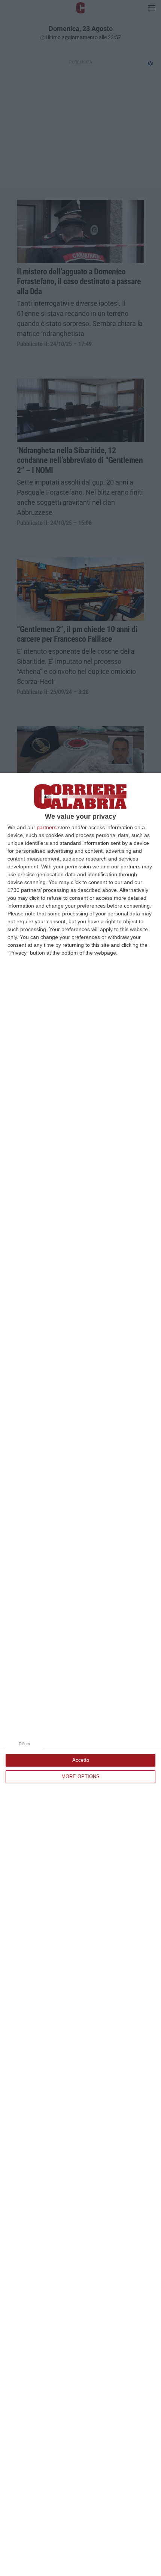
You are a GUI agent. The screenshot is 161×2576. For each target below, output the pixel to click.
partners (47, 827)
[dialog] (80, 1674)
